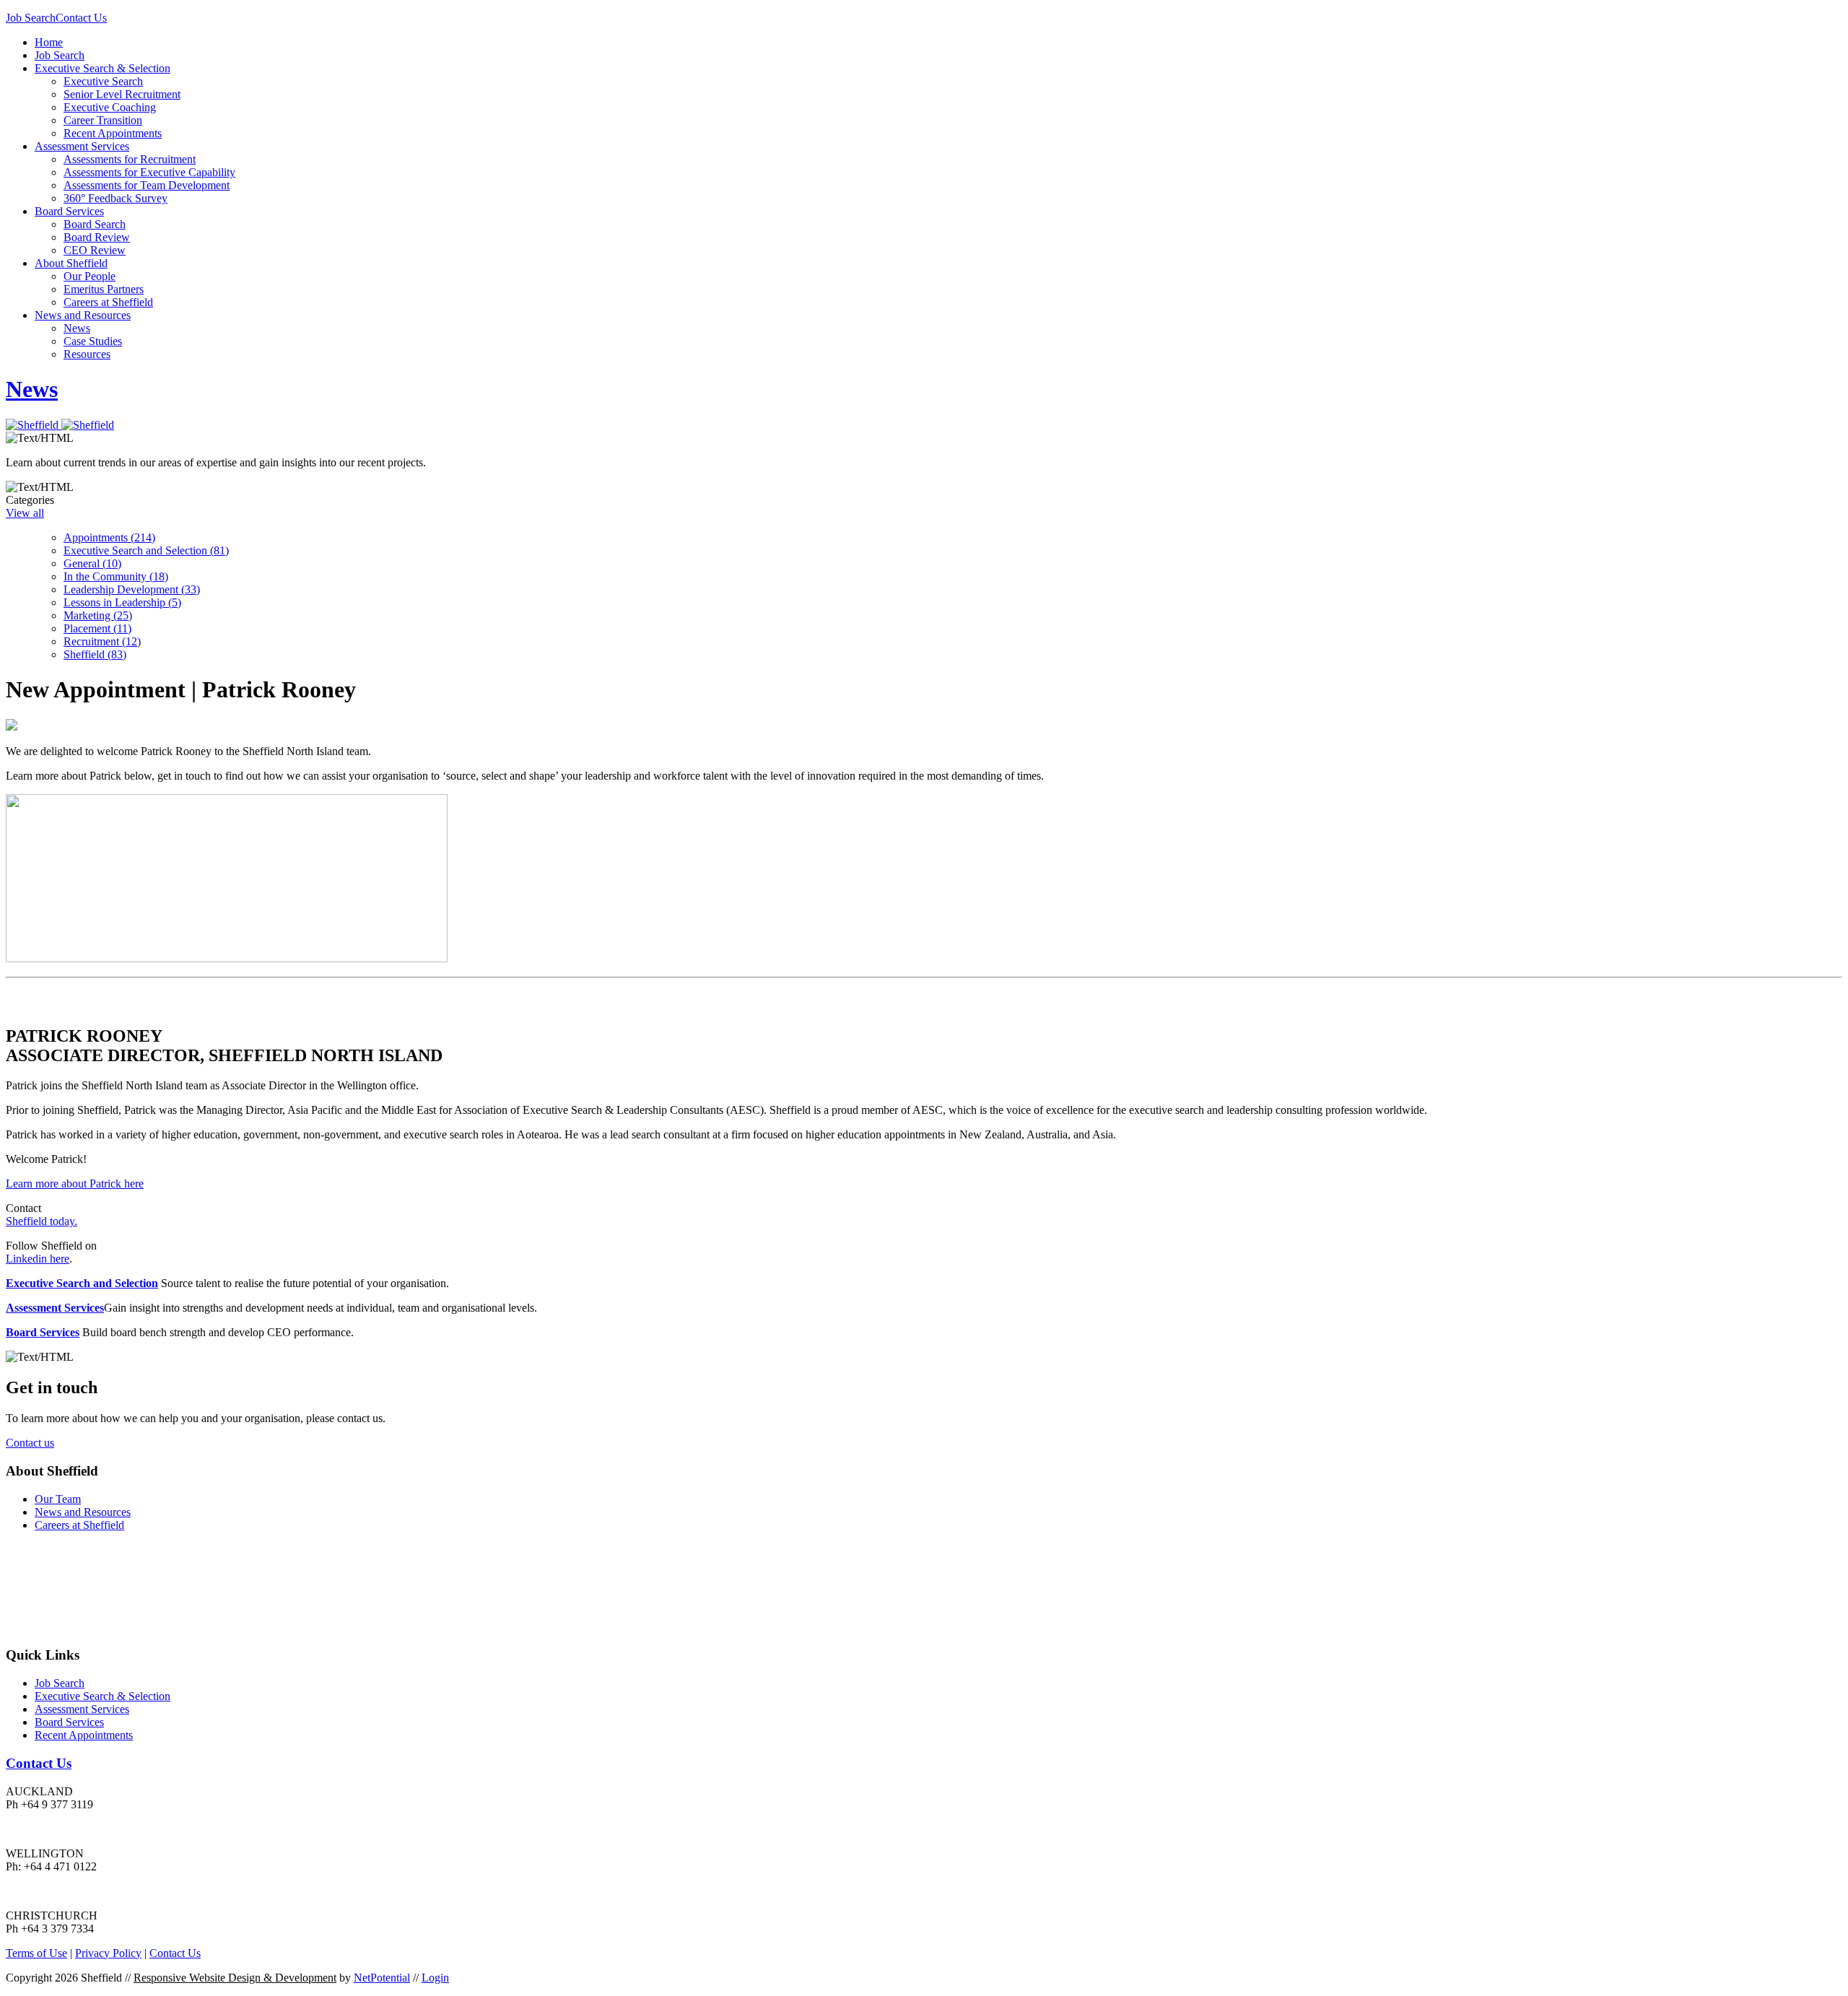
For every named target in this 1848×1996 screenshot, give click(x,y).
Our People (90, 276)
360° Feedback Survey (115, 198)
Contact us (30, 1443)
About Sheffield (71, 263)
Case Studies (93, 341)
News (77, 328)
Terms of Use (36, 1953)
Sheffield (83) (95, 654)
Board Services (69, 211)
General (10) (92, 563)
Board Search (95, 224)
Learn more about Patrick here (75, 1184)
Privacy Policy (108, 1953)
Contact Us (81, 18)
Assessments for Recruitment (130, 159)
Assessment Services (82, 146)
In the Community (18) (116, 576)
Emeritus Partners (104, 289)
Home (49, 42)
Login (435, 1978)
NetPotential (382, 1978)
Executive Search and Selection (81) (146, 550)
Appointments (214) (109, 537)
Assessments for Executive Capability (149, 172)
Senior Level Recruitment (122, 94)
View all (25, 513)
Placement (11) (97, 628)
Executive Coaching (110, 107)
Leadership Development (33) (132, 589)
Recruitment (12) (102, 641)
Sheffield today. (42, 1221)
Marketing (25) (98, 615)
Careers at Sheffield (108, 302)
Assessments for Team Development (147, 185)
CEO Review (95, 250)
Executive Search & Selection (103, 68)
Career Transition (103, 120)
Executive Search (103, 81)
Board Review (97, 237)
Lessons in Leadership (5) (122, 602)
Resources (87, 354)
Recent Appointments (113, 133)
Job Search (31, 18)
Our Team (58, 1499)
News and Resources (83, 315)
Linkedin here (38, 1259)
